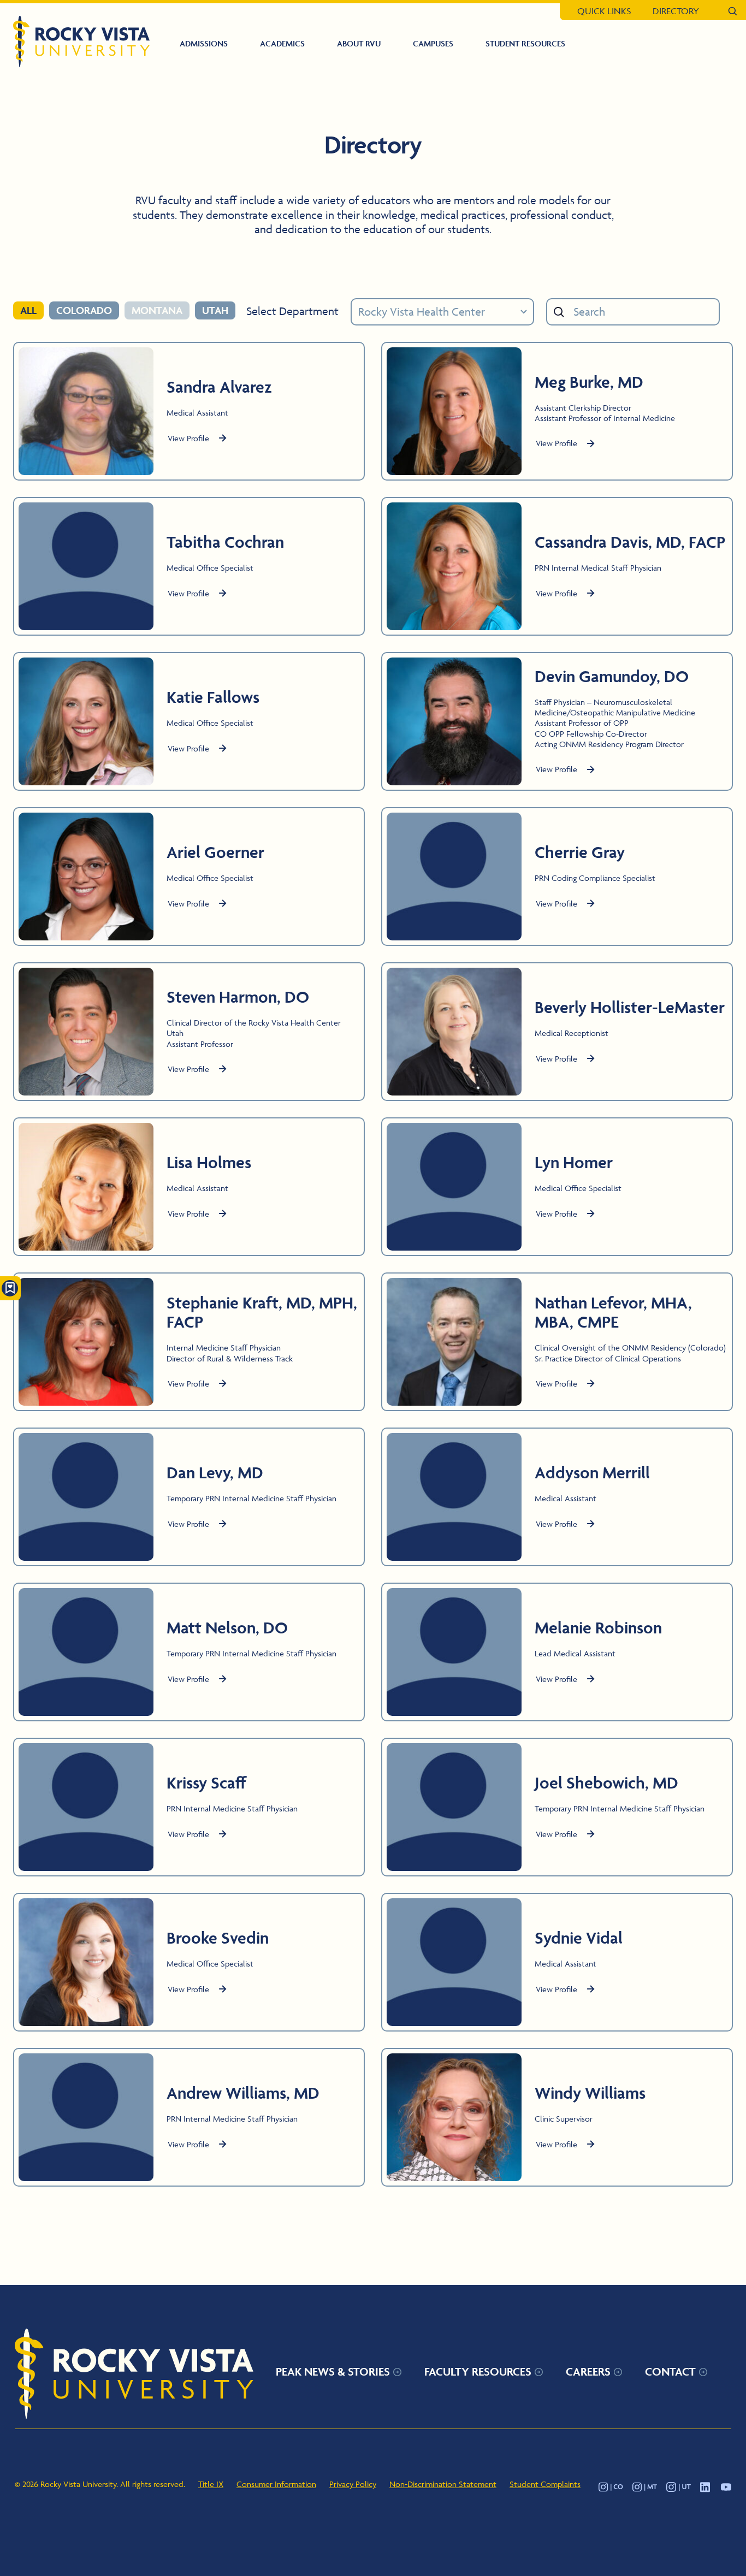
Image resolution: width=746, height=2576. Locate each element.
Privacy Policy (353, 2484)
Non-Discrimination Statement (443, 2484)
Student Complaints (545, 2484)
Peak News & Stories (333, 2371)
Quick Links (604, 11)
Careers (588, 2371)
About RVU (359, 43)
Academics (282, 43)
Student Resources (525, 43)
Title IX (211, 2484)
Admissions (204, 43)
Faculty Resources (478, 2371)
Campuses (433, 43)
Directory (676, 11)
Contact (670, 2371)
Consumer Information (276, 2484)
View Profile (188, 438)
